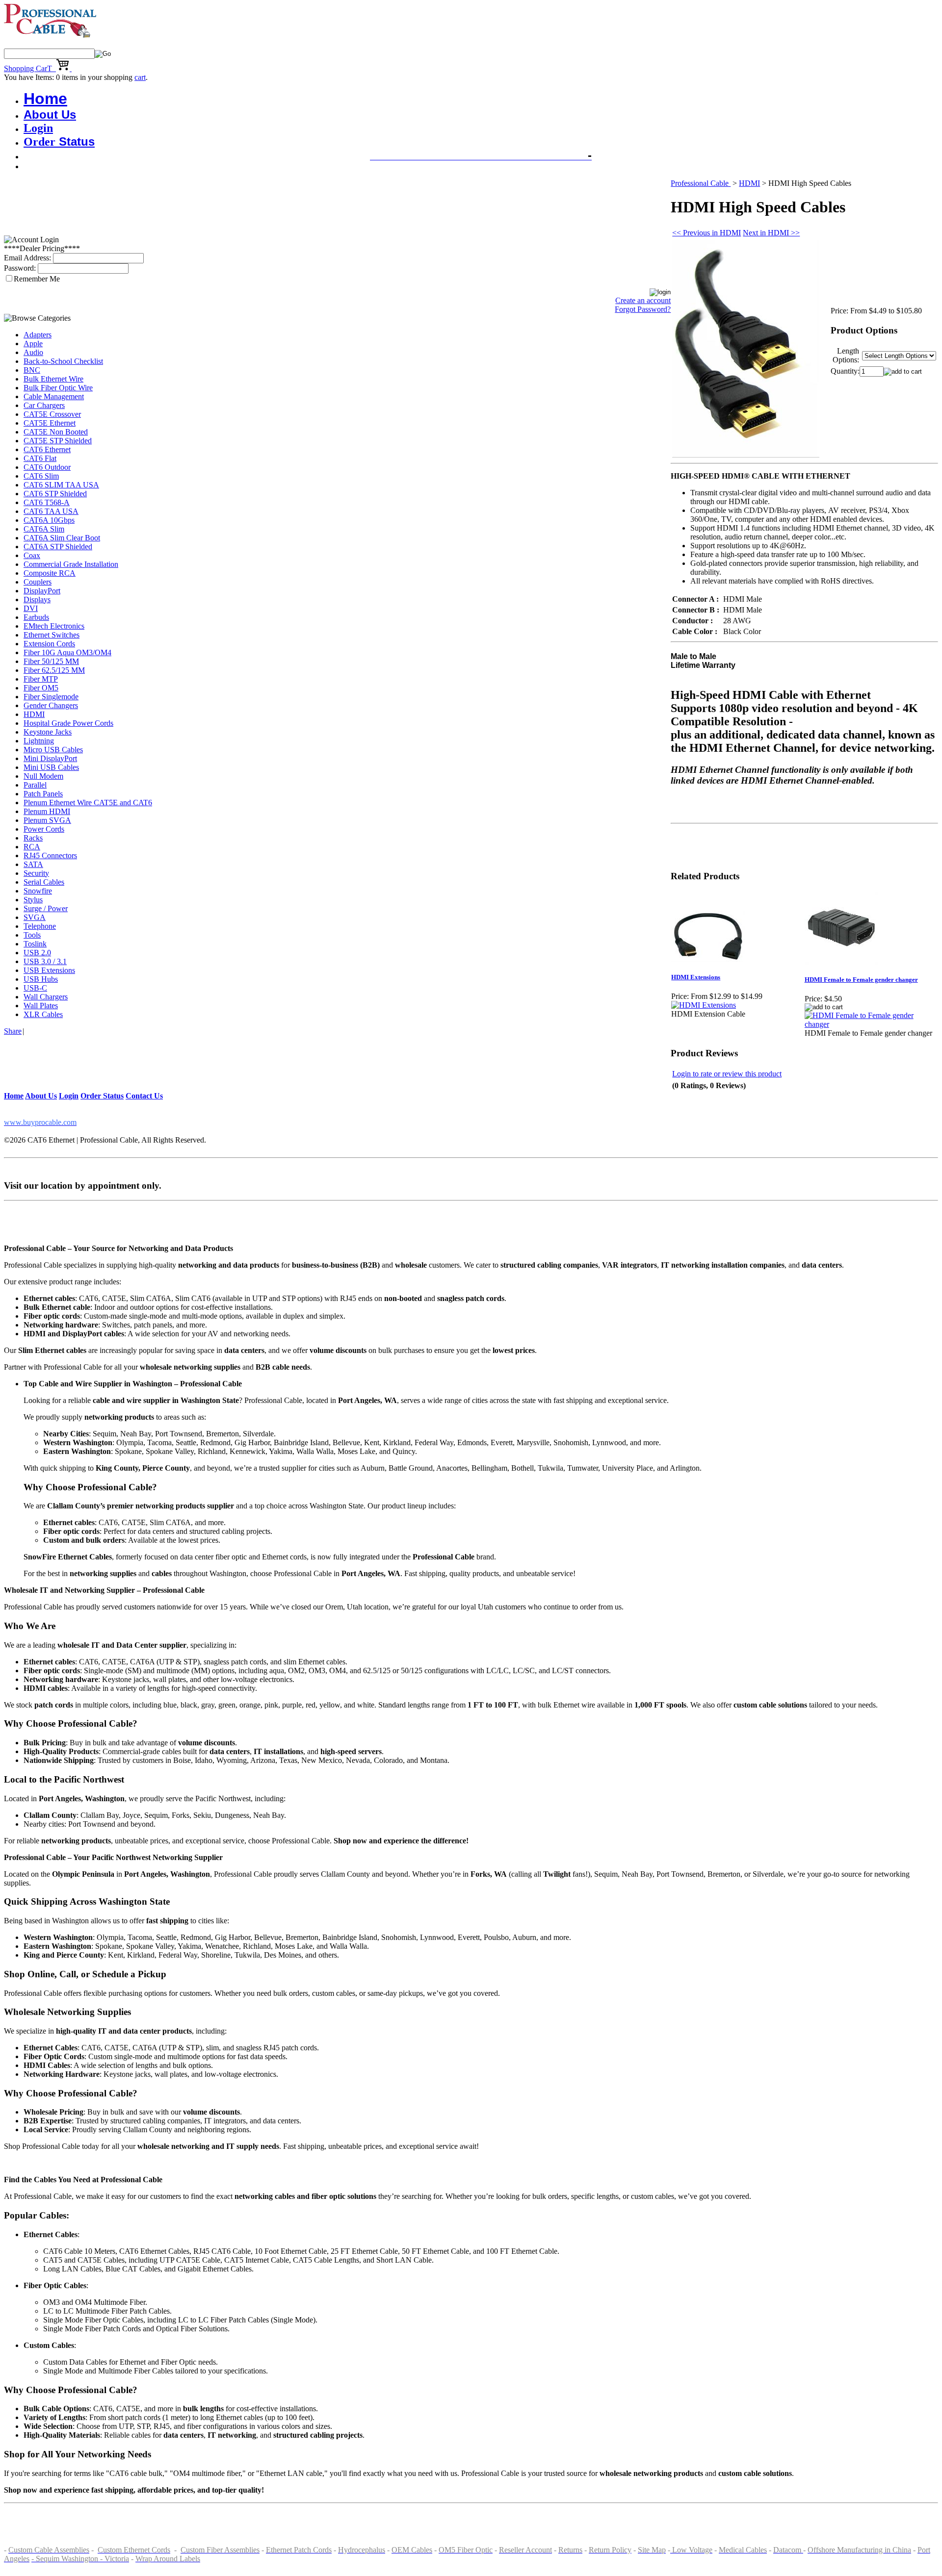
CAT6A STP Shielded (58, 547)
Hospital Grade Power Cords (68, 723)
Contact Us (144, 1096)
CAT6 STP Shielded (55, 494)
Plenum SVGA (47, 820)
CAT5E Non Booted (56, 432)
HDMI (34, 714)
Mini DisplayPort (50, 758)
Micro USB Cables (53, 750)
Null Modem (43, 776)
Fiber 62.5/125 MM (54, 670)
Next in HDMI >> (771, 233)
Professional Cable (701, 183)
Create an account (643, 300)
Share (13, 1031)
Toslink (35, 944)
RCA (32, 847)
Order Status (102, 1096)
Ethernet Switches (52, 635)
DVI (31, 608)
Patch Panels (43, 794)
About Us (50, 115)
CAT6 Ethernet (47, 449)
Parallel (35, 785)
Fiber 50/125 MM (51, 661)
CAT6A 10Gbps (49, 520)
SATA (33, 864)
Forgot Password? (643, 309)
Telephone (40, 926)
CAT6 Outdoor (47, 467)
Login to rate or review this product (727, 1074)
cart (140, 77)
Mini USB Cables (51, 767)
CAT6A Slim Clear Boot (62, 538)
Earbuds (36, 617)
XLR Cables (43, 1014)
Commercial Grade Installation (71, 564)
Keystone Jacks (48, 732)
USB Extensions (49, 970)
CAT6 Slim (41, 476)
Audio (33, 352)
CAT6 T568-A (47, 502)
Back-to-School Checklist (63, 361)
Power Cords (44, 829)
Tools (32, 935)
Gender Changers (51, 705)
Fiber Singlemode (51, 697)
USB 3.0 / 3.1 (45, 961)
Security (36, 873)
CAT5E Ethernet (50, 423)
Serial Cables (44, 882)
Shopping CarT (30, 68)
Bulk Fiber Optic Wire (58, 388)
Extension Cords (49, 644)
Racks (33, 838)
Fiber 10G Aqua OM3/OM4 (67, 652)
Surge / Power (46, 908)
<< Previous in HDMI (706, 233)
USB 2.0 (37, 953)
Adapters (38, 335)
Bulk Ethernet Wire (53, 379)
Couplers (38, 582)
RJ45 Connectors (50, 855)
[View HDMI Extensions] (704, 1005)
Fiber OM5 (41, 688)
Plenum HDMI (47, 811)
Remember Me (37, 279)
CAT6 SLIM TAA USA (61, 485)
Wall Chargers (46, 997)
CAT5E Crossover (52, 414)
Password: (20, 268)
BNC (32, 370)
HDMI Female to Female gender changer (861, 980)
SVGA (35, 917)
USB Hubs (41, 979)
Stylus (33, 900)
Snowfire (38, 891)
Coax (32, 555)
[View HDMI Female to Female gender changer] (871, 1024)
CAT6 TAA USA (51, 511)
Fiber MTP (41, 679)
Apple (33, 344)
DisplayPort (42, 591)
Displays (37, 599)
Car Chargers (44, 405)
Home (45, 99)
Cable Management (54, 396)
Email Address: (27, 258)
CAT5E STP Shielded (58, 441)
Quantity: (845, 371)
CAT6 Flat (40, 458)
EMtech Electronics (54, 626)
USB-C (35, 988)
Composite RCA (50, 573)
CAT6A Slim (44, 529)
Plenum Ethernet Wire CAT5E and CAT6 (88, 803)
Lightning (39, 741)
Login (38, 128)
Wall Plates (41, 1006)
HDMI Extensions (696, 977)
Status (59, 141)
